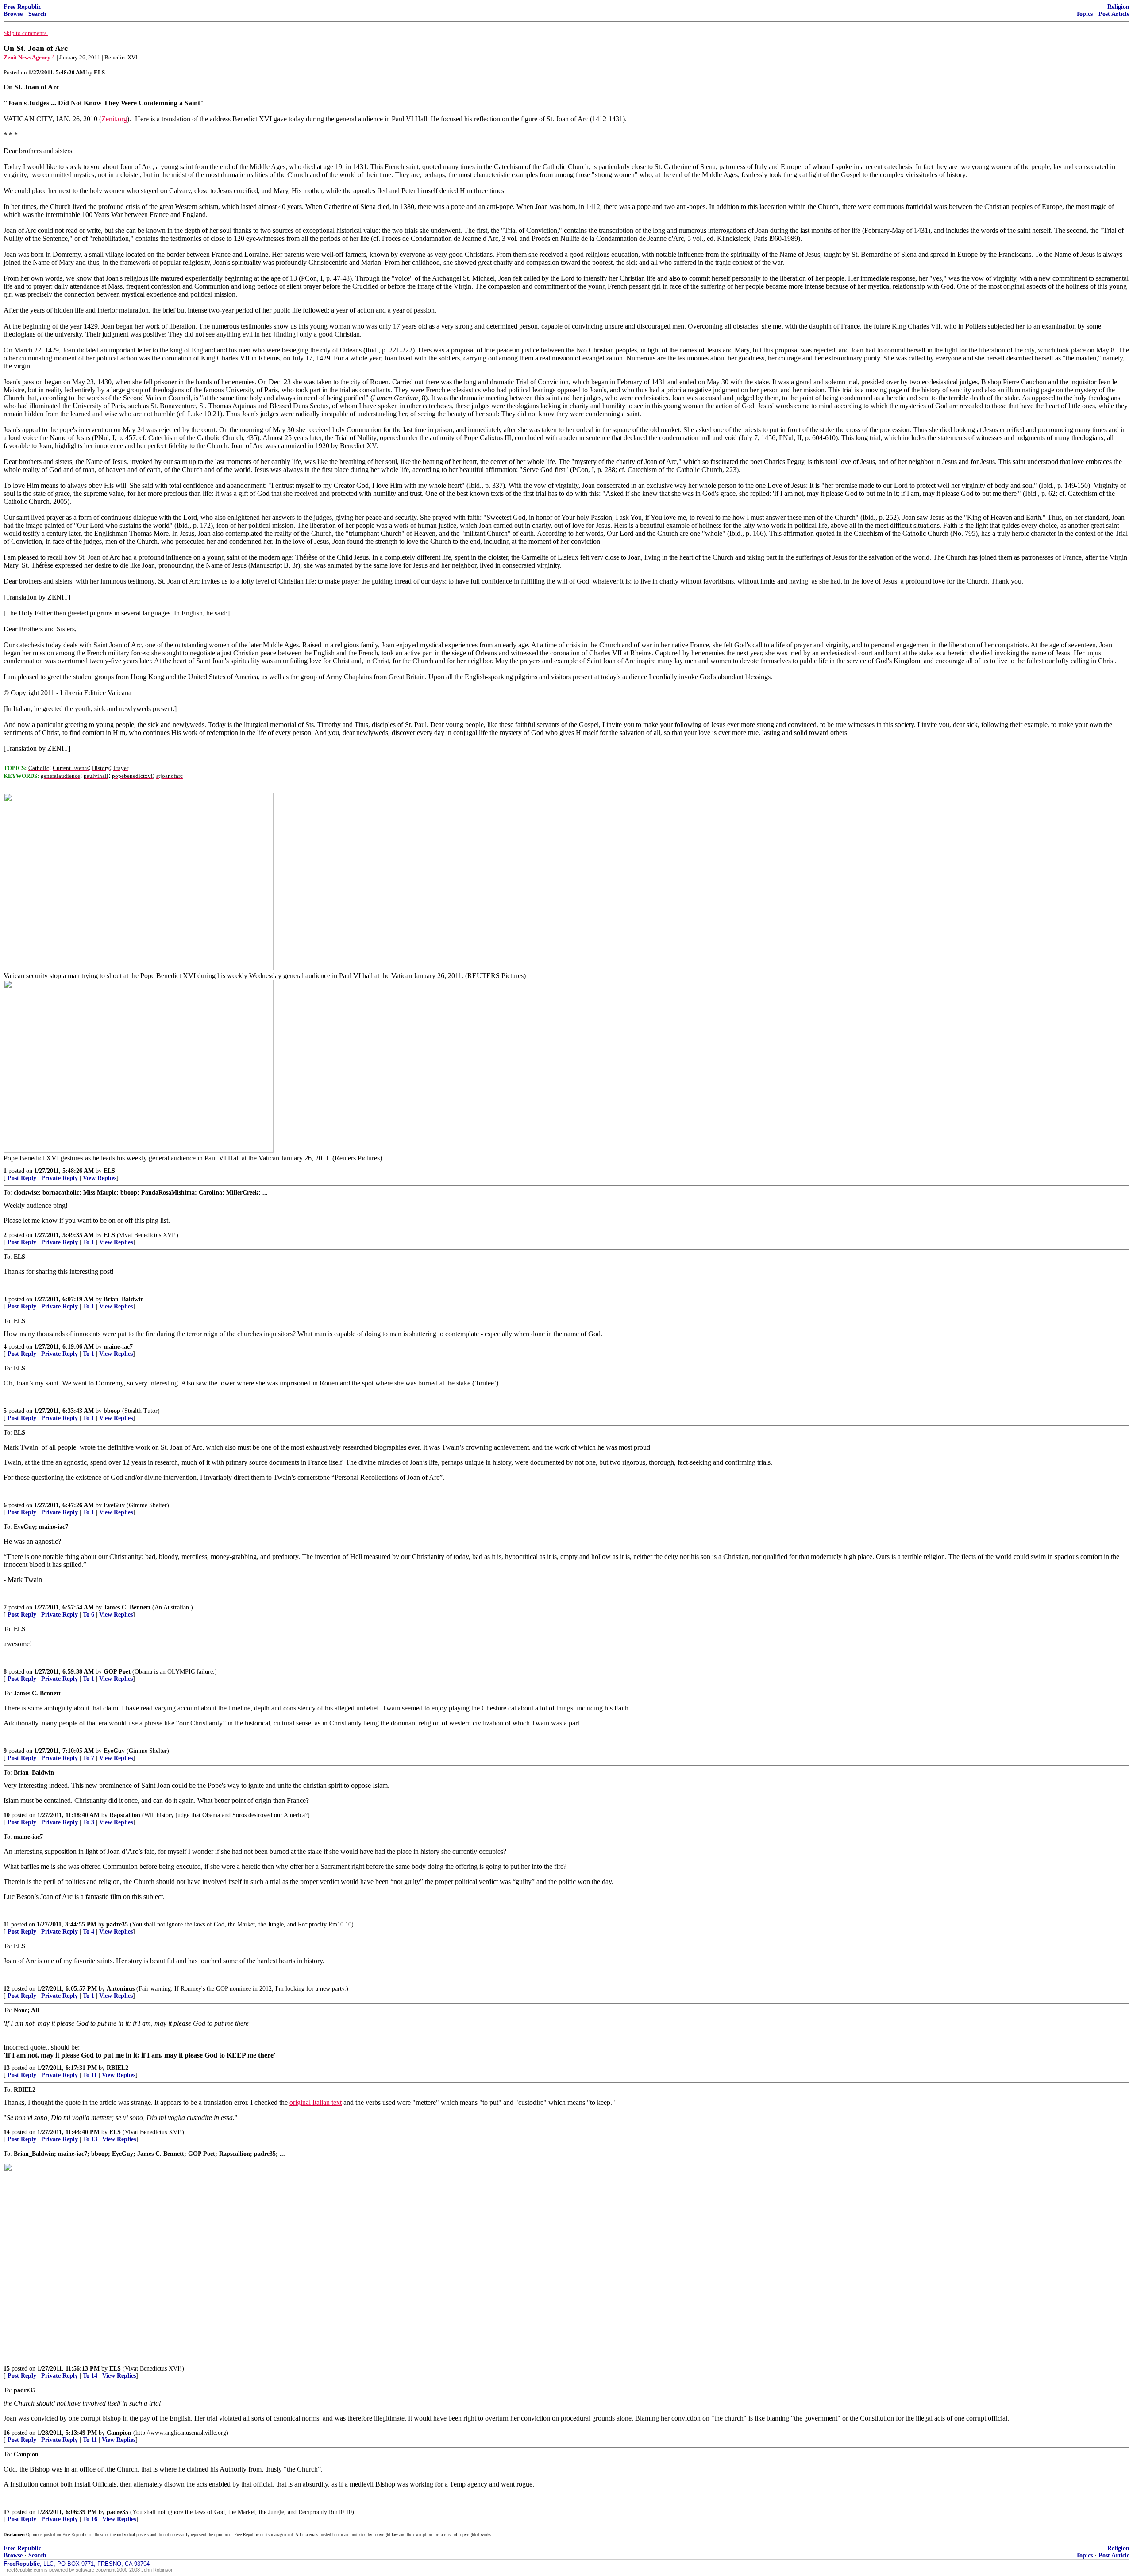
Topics (1084, 14)
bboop (112, 1411)
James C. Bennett (127, 1607)
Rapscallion (125, 1815)
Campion (119, 2433)
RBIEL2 (118, 2068)
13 (7, 2068)
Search (37, 14)
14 (7, 2132)
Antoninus (121, 1989)
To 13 (90, 2139)
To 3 (89, 1822)
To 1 (89, 1242)
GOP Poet (117, 1672)
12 (7, 1989)
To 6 (89, 1615)
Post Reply (22, 1178)
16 (7, 2433)
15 (7, 2369)
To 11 (90, 2075)
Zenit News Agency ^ (29, 57)
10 (7, 1815)
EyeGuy (114, 1505)
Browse (13, 14)
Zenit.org (114, 119)
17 (7, 2512)
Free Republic (22, 7)
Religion (1118, 7)
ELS (109, 1171)
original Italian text (316, 2102)
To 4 (89, 1932)
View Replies (100, 1178)
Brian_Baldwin (124, 1299)
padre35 (117, 1924)
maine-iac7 (118, 1347)
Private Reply (60, 1178)
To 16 (90, 2519)
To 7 (89, 1758)
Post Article (1114, 14)
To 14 (90, 2376)
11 (6, 1924)
